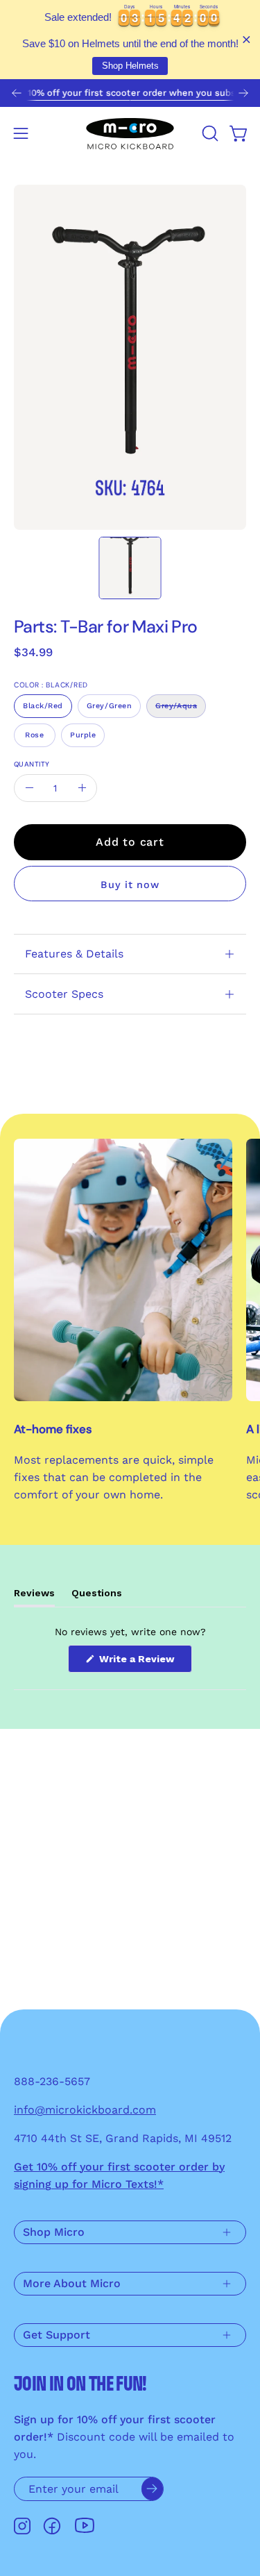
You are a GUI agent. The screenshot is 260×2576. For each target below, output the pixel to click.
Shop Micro (54, 2232)
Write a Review (144, 1663)
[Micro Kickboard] (130, 133)
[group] (130, 93)
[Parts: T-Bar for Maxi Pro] (130, 568)
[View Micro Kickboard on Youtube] (85, 2526)
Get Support (57, 2335)
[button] (209, 133)
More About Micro (72, 2283)
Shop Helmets (130, 66)
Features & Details (74, 954)
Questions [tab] (97, 1597)
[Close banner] (246, 40)
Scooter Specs (64, 994)
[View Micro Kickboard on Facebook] (52, 2526)
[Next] (243, 93)
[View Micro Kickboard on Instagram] (22, 2526)
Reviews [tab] (34, 1597)
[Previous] (17, 93)
